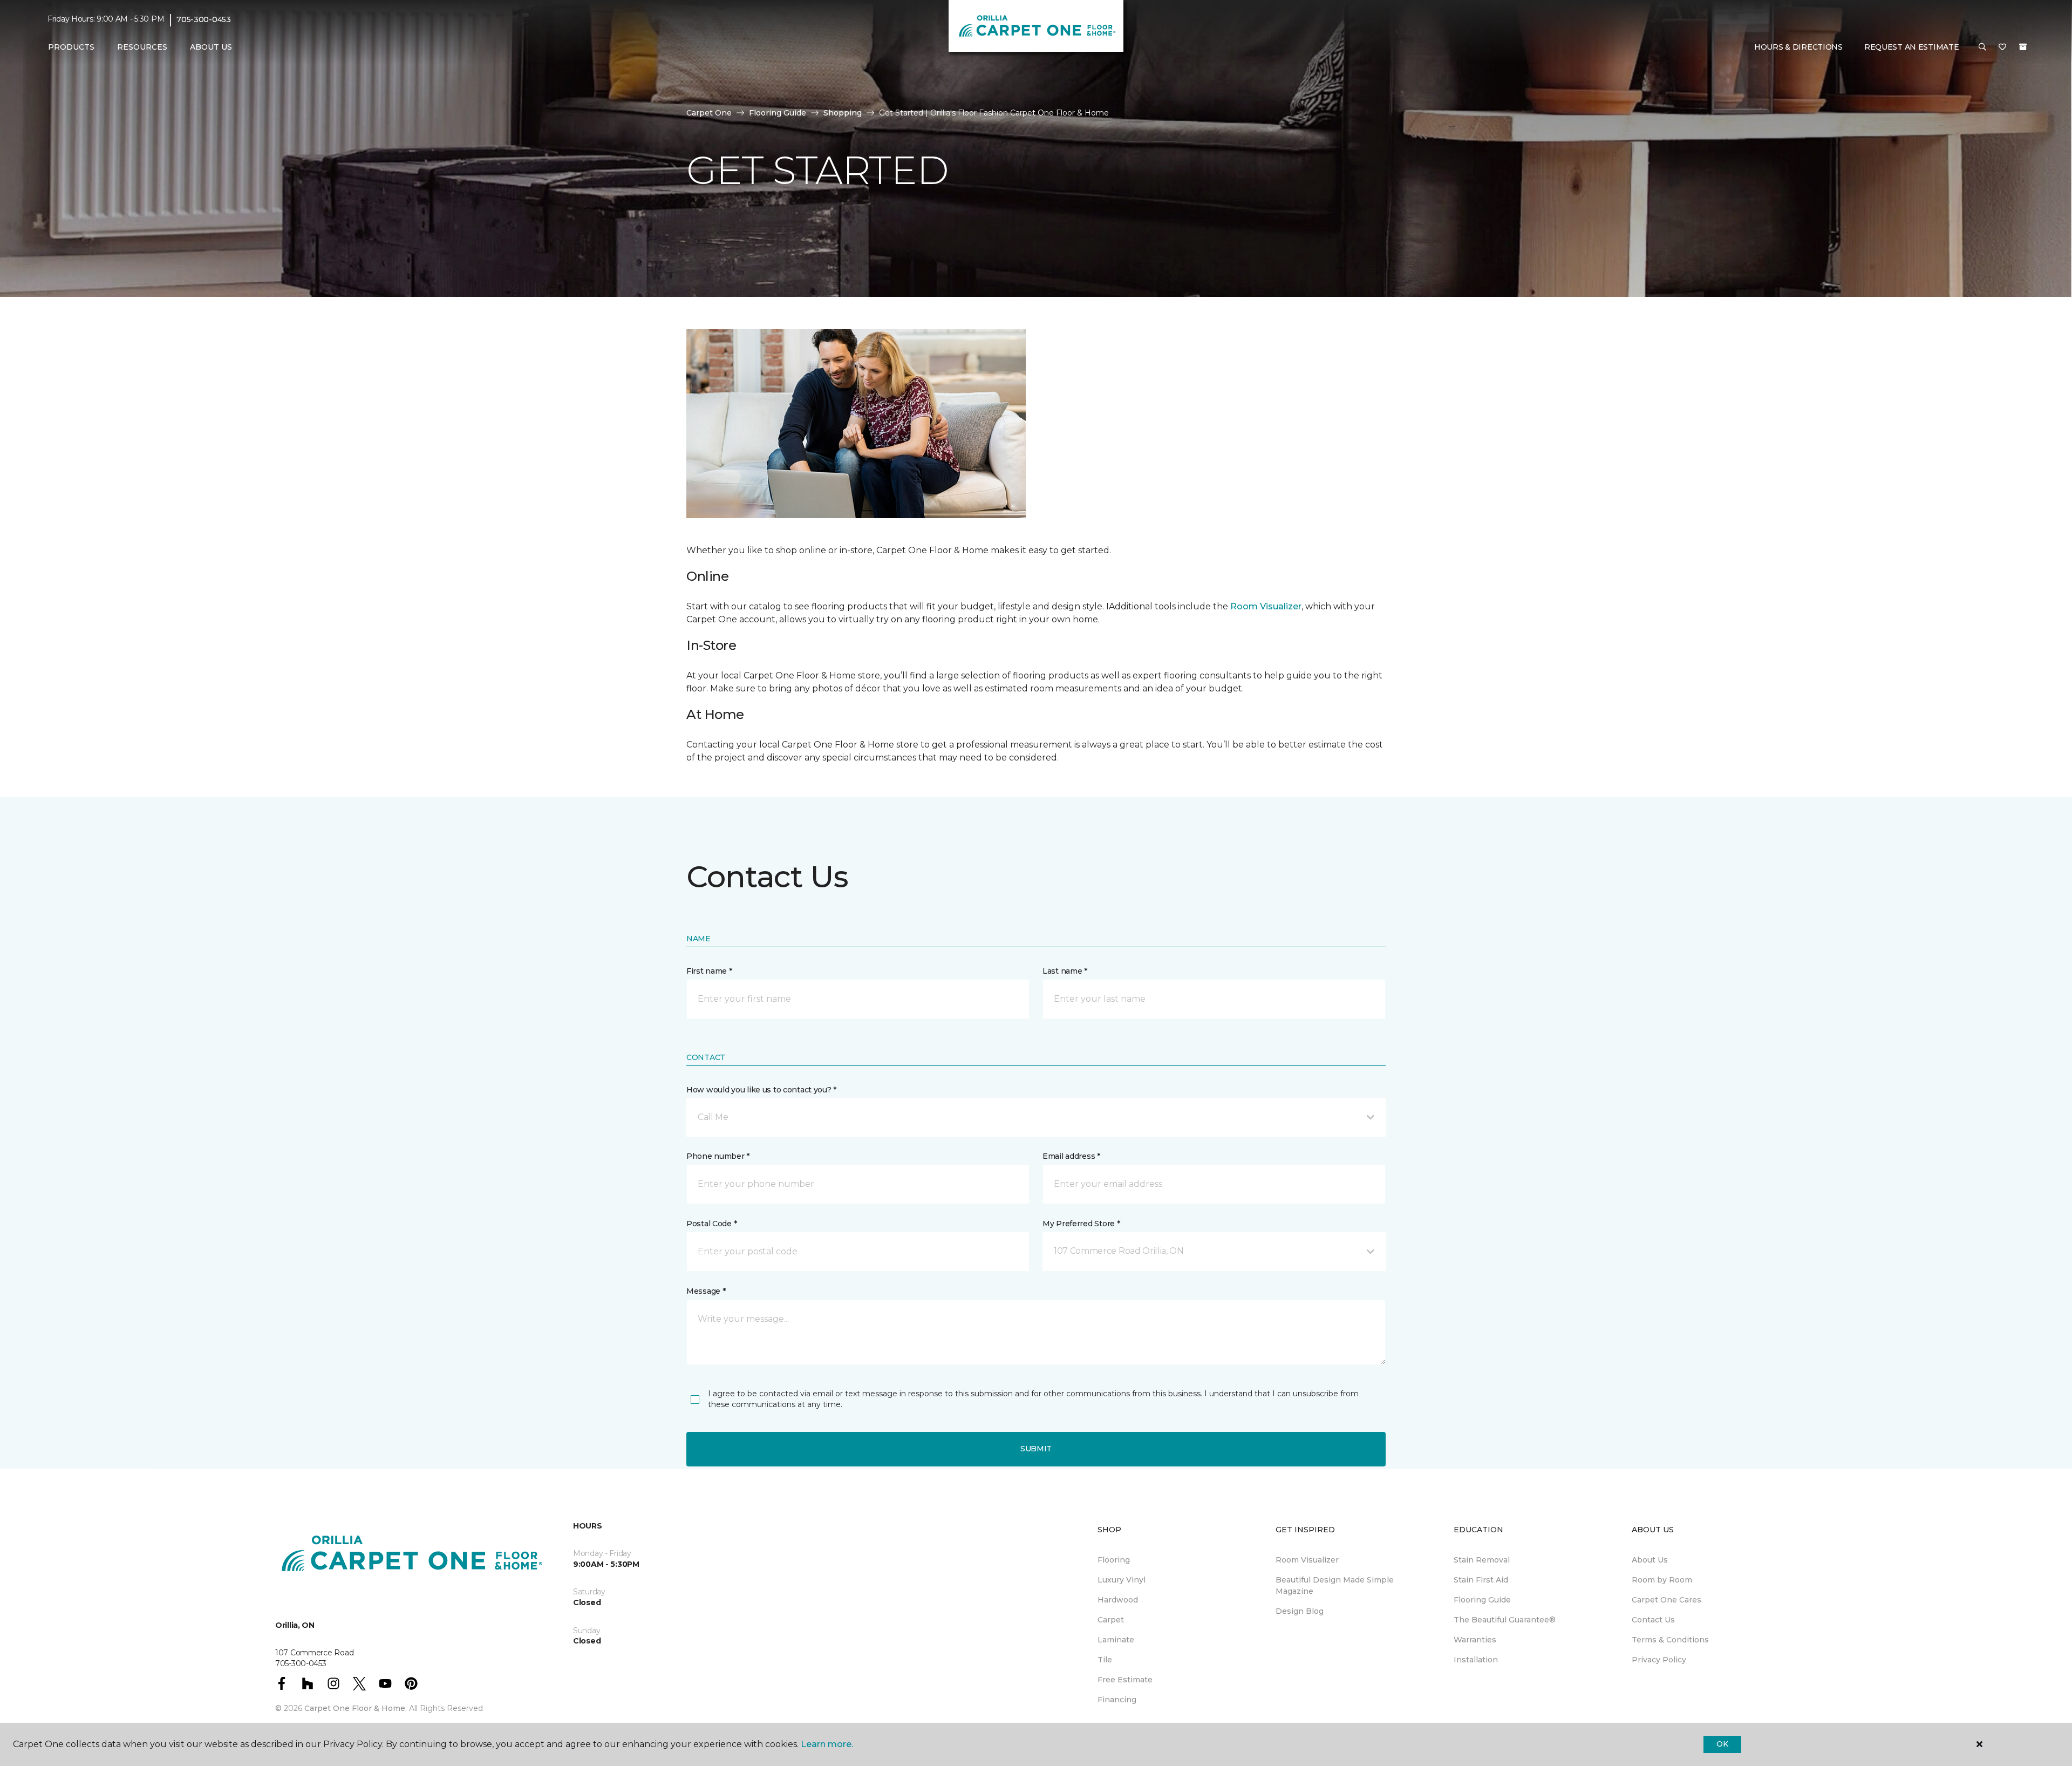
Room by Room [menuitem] (1662, 1580)
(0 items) (2023, 47)
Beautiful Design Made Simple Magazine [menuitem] (1335, 1585)
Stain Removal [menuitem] (1482, 1560)
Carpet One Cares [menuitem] (1667, 1600)
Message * (706, 1291)
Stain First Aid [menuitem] (1481, 1580)
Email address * (1071, 1156)
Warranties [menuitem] (1475, 1640)
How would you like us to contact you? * (761, 1090)
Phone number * (718, 1156)
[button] (1982, 47)
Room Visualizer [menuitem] (1307, 1560)
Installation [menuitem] (1476, 1660)
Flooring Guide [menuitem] (1482, 1600)
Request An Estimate (1912, 47)
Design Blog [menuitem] (1300, 1611)
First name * (709, 971)
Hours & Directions (1798, 47)
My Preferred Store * (1081, 1224)
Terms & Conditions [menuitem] (1670, 1640)
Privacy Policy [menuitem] (1659, 1660)
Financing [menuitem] (1117, 1700)
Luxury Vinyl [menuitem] (1122, 1580)
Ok (1722, 1744)
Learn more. (827, 1744)
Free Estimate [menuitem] (1125, 1680)
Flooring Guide (778, 113)
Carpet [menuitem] (1111, 1620)
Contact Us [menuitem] (1653, 1620)
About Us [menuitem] (1650, 1560)
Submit (1036, 1449)
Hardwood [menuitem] (1118, 1600)
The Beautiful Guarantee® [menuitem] (1505, 1620)
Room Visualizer (1266, 606)
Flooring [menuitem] (1114, 1560)
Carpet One (709, 113)
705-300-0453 (204, 19)
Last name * (1065, 971)
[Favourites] (2002, 47)
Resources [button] (142, 47)
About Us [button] (211, 47)
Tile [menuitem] (1105, 1660)
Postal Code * (711, 1224)
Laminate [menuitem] (1116, 1640)
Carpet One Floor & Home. (356, 1708)
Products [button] (71, 47)
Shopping (843, 113)
